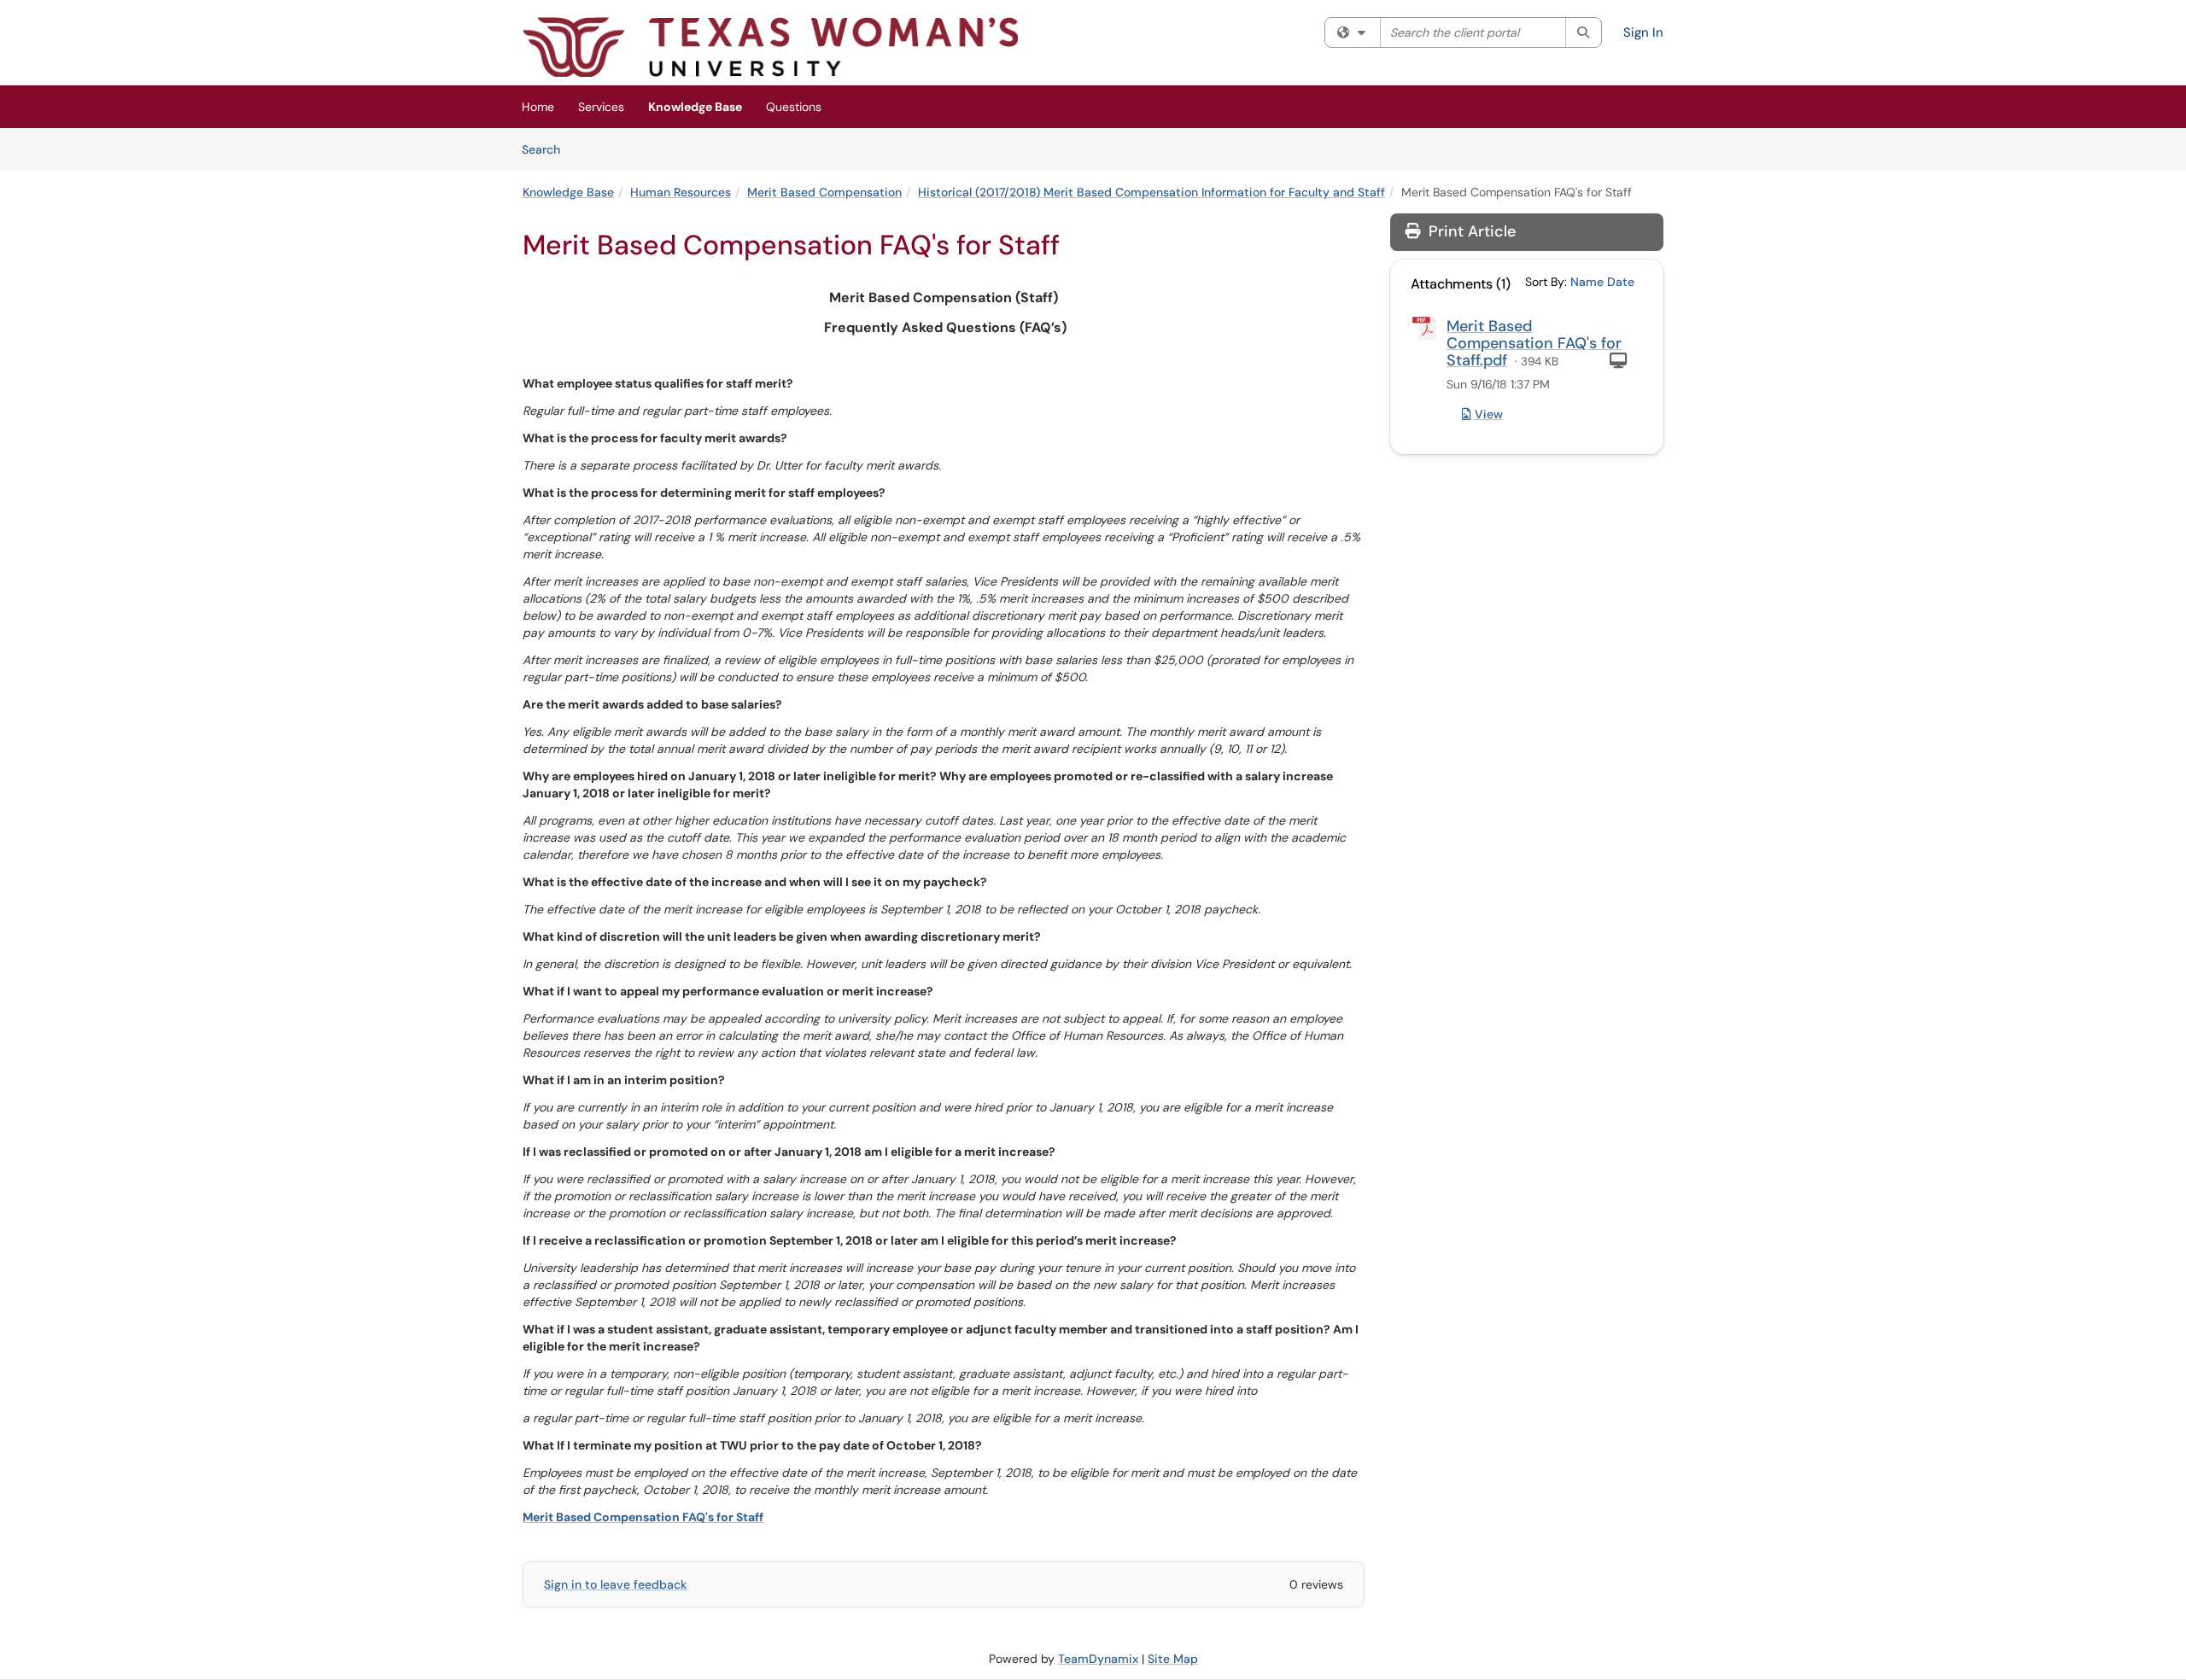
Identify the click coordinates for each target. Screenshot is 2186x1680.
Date (1621, 282)
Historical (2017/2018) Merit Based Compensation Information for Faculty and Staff (1151, 192)
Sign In (1643, 32)
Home (538, 107)
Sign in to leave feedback (615, 1584)
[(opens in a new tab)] (770, 47)
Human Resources (681, 192)
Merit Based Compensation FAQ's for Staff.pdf (1534, 343)
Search (547, 149)
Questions (794, 107)
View (1489, 414)
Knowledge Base (695, 107)
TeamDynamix (1098, 1659)
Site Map (1173, 1659)
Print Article (1470, 231)
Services (601, 107)
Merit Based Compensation (824, 192)
